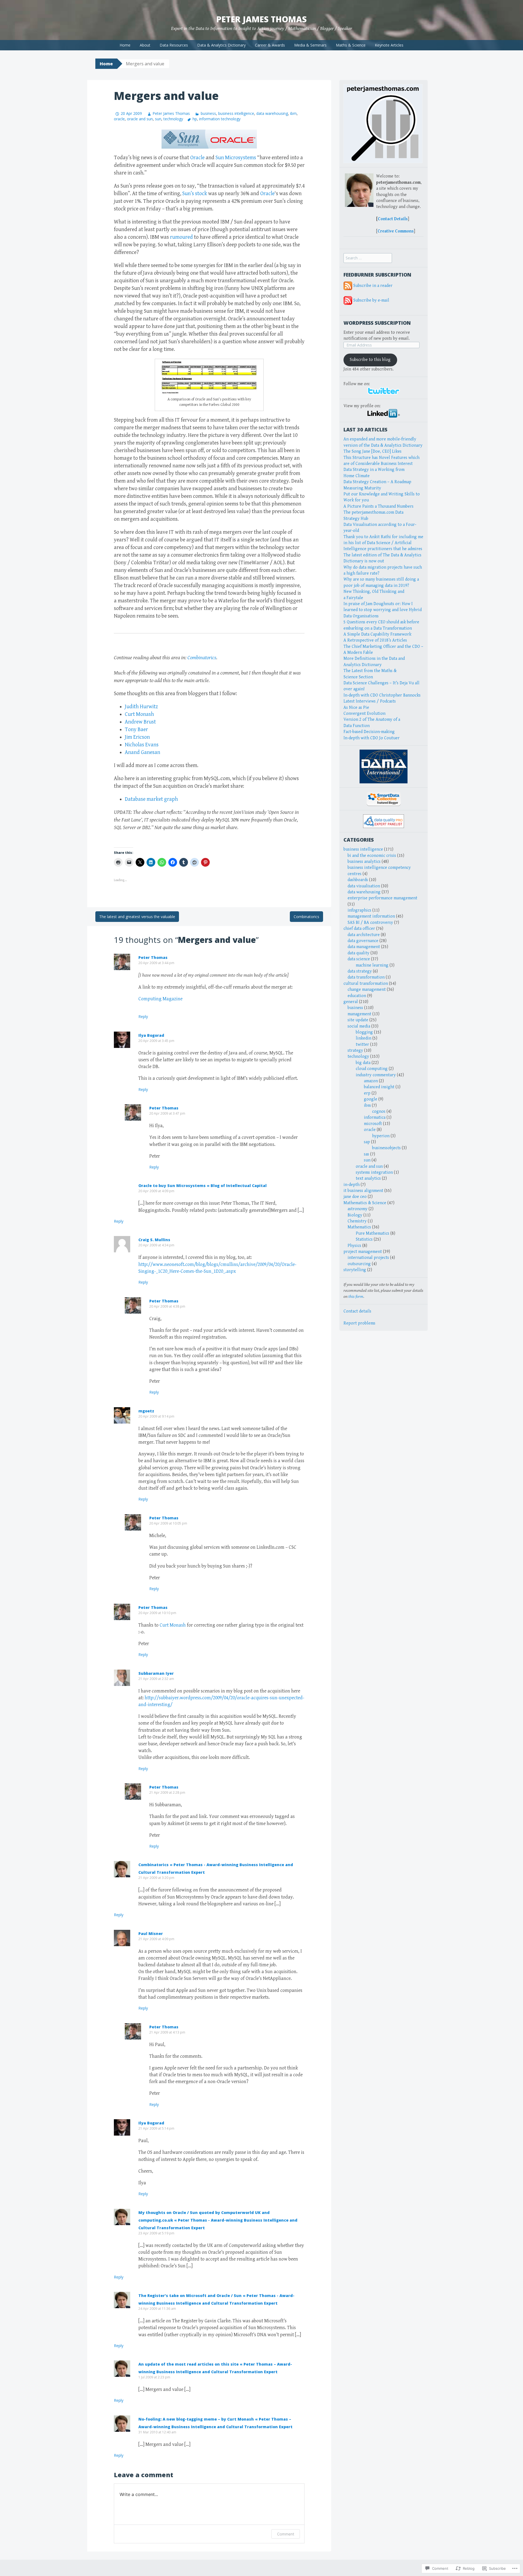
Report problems (359, 1323)
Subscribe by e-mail (371, 300)
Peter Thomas (153, 957)
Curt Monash (139, 714)
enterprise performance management (382, 898)
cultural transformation (366, 984)
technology (173, 119)
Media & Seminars (310, 45)
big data (363, 1063)
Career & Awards (270, 45)
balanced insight (379, 1087)
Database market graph (151, 799)
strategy (355, 1051)
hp (195, 119)
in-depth (352, 1185)
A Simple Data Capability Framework (377, 634)
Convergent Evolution (364, 714)
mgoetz (146, 1411)
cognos (379, 1111)
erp (367, 1093)
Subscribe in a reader (373, 286)
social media (359, 1026)
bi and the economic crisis (372, 856)
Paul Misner (151, 1933)
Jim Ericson (137, 737)
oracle (119, 119)
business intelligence (236, 113)
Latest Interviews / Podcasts (370, 701)
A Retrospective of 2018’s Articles (375, 640)
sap (367, 1142)
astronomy (358, 1209)
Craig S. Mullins (154, 1240)
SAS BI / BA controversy (370, 923)
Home (125, 45)
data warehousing (272, 113)
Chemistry (357, 1221)
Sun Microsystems (236, 158)
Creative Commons (396, 231)
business (208, 113)
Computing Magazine (160, 999)
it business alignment (363, 1191)
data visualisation (364, 886)
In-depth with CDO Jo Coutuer (372, 738)
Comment (286, 2534)
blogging (364, 1032)
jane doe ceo (355, 1197)
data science (359, 959)
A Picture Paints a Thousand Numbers (378, 506)
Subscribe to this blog (370, 360)
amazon (371, 1081)
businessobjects (386, 1148)
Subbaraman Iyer (156, 1673)
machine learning (372, 965)
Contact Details (393, 219)
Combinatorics (202, 658)
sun (158, 119)
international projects (368, 1258)
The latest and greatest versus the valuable (137, 917)
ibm (293, 113)
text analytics (368, 1178)
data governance (363, 941)
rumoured (181, 237)
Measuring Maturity (362, 488)
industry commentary (376, 1075)
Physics (354, 1246)
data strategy (360, 971)
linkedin (364, 1038)
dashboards (358, 880)
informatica (375, 1117)
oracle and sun (140, 119)
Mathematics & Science (365, 1203)
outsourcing (359, 1264)
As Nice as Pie (356, 708)
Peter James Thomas (261, 19)
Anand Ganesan (142, 752)
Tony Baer (136, 730)
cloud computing (372, 1069)
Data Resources (174, 45)
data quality (358, 953)
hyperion (381, 1136)
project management (363, 1252)
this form (356, 1297)
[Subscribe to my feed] (348, 286)
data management (364, 947)
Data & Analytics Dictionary (221, 45)
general (351, 1002)
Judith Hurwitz (141, 707)
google (371, 1099)
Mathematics (359, 1227)
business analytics (364, 862)
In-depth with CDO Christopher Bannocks (382, 695)
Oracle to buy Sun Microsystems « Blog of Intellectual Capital (203, 1186)
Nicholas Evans (142, 745)
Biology (355, 1215)
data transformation (366, 977)
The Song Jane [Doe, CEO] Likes (373, 451)
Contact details (357, 1311)
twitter (362, 1045)
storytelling (355, 1270)
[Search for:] (368, 258)
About (145, 45)
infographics (359, 910)
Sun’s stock (195, 194)
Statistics (364, 1239)
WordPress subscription (377, 323)
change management (367, 990)
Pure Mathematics (373, 1233)
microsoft (373, 1124)
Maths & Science (351, 45)
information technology (220, 119)
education (357, 996)
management (359, 1014)
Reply (143, 1016)
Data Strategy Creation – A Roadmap (377, 482)
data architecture (364, 935)
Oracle (197, 158)
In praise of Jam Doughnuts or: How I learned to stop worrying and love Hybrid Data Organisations (383, 610)
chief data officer (359, 929)
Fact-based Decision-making (369, 732)
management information (371, 916)
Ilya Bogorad (151, 1035)
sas (367, 1154)
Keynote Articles (389, 45)
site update (358, 1020)
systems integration (374, 1172)
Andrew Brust (140, 722)
